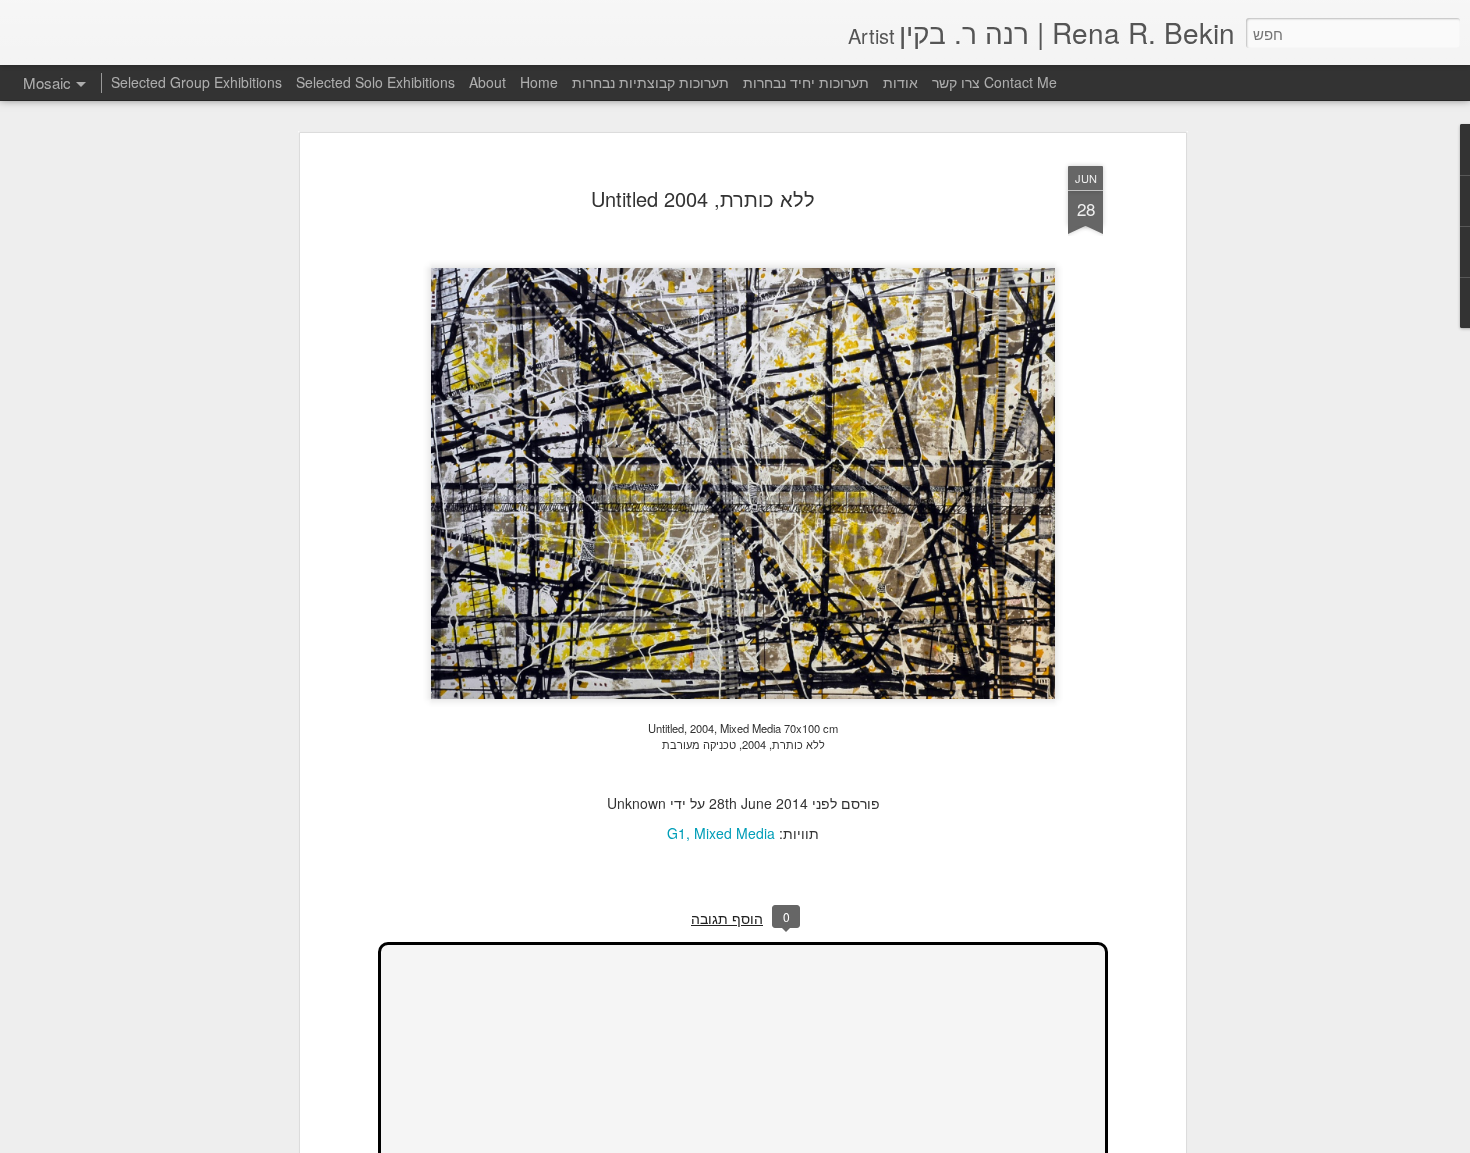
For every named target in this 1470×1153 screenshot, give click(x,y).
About (487, 82)
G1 (676, 833)
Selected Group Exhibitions (196, 82)
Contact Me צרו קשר (994, 82)
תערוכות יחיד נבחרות (806, 82)
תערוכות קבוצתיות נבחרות (650, 82)
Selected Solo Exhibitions (375, 82)
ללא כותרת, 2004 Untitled (703, 198)
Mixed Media (734, 833)
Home (539, 82)
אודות (900, 82)
